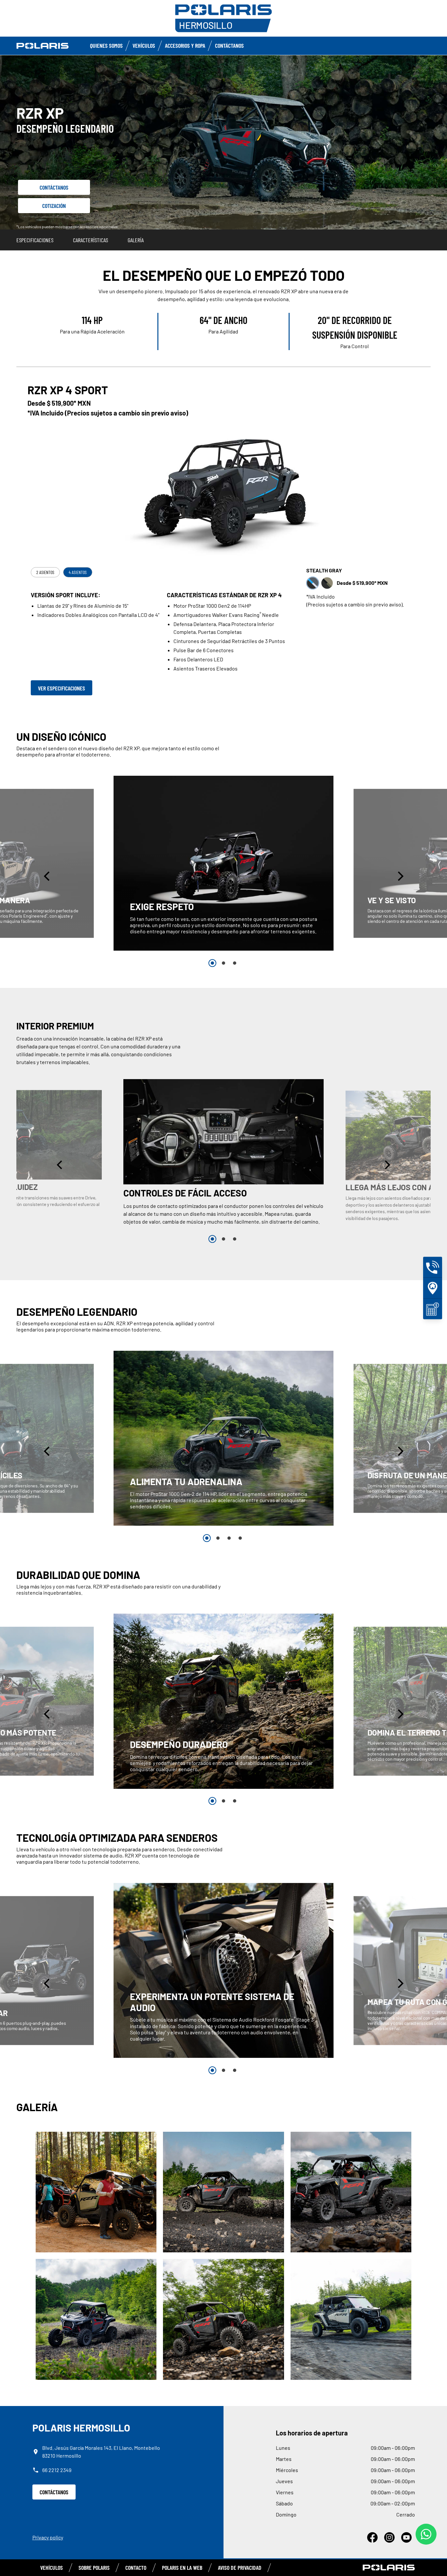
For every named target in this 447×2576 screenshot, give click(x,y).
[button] (47, 876)
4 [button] (240, 1538)
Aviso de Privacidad (240, 2568)
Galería (136, 240)
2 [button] (223, 963)
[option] (224, 863)
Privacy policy (48, 2537)
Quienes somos (106, 45)
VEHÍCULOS (52, 2568)
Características (90, 240)
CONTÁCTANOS (54, 2492)
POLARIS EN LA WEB (182, 2568)
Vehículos (144, 45)
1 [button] (212, 963)
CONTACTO (136, 2568)
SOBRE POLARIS (94, 2568)
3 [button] (235, 963)
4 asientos (78, 572)
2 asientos (45, 572)
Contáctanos (229, 45)
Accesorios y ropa (185, 45)
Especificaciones (35, 240)
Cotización (54, 206)
